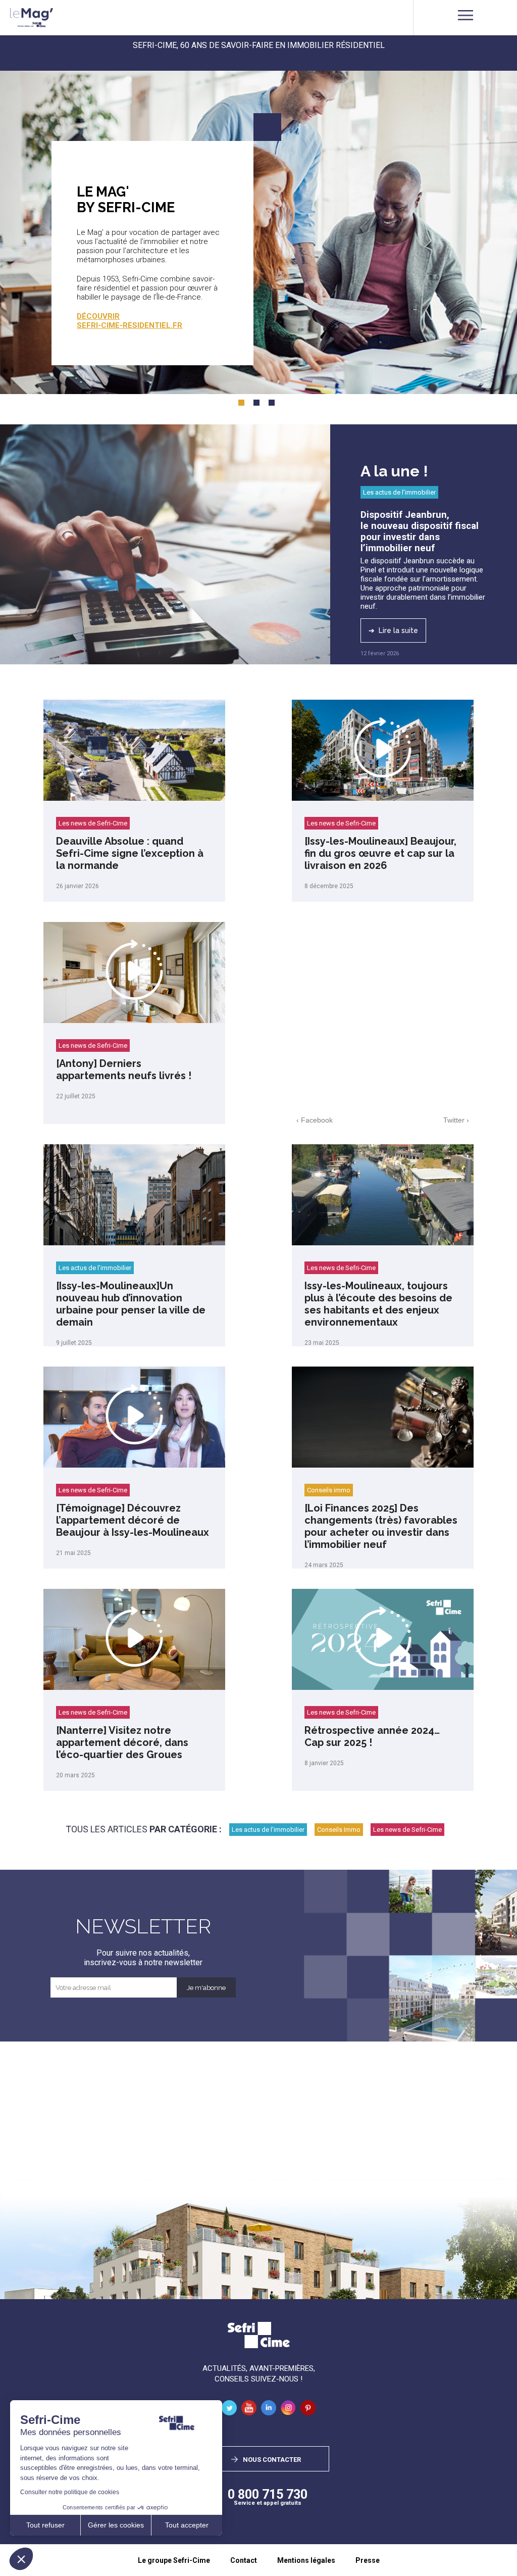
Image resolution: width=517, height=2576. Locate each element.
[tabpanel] (258, 230)
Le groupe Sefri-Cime (174, 2560)
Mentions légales (306, 2560)
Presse (368, 2560)
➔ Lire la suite (393, 630)
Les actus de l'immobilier (399, 492)
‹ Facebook (315, 1120)
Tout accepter (187, 2525)
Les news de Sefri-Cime (93, 823)
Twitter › (456, 1120)
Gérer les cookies (116, 2525)
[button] (21, 2559)
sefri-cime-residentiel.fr (130, 325)
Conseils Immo (339, 1830)
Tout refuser (45, 2525)
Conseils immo (329, 1490)
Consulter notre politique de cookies (70, 2492)
